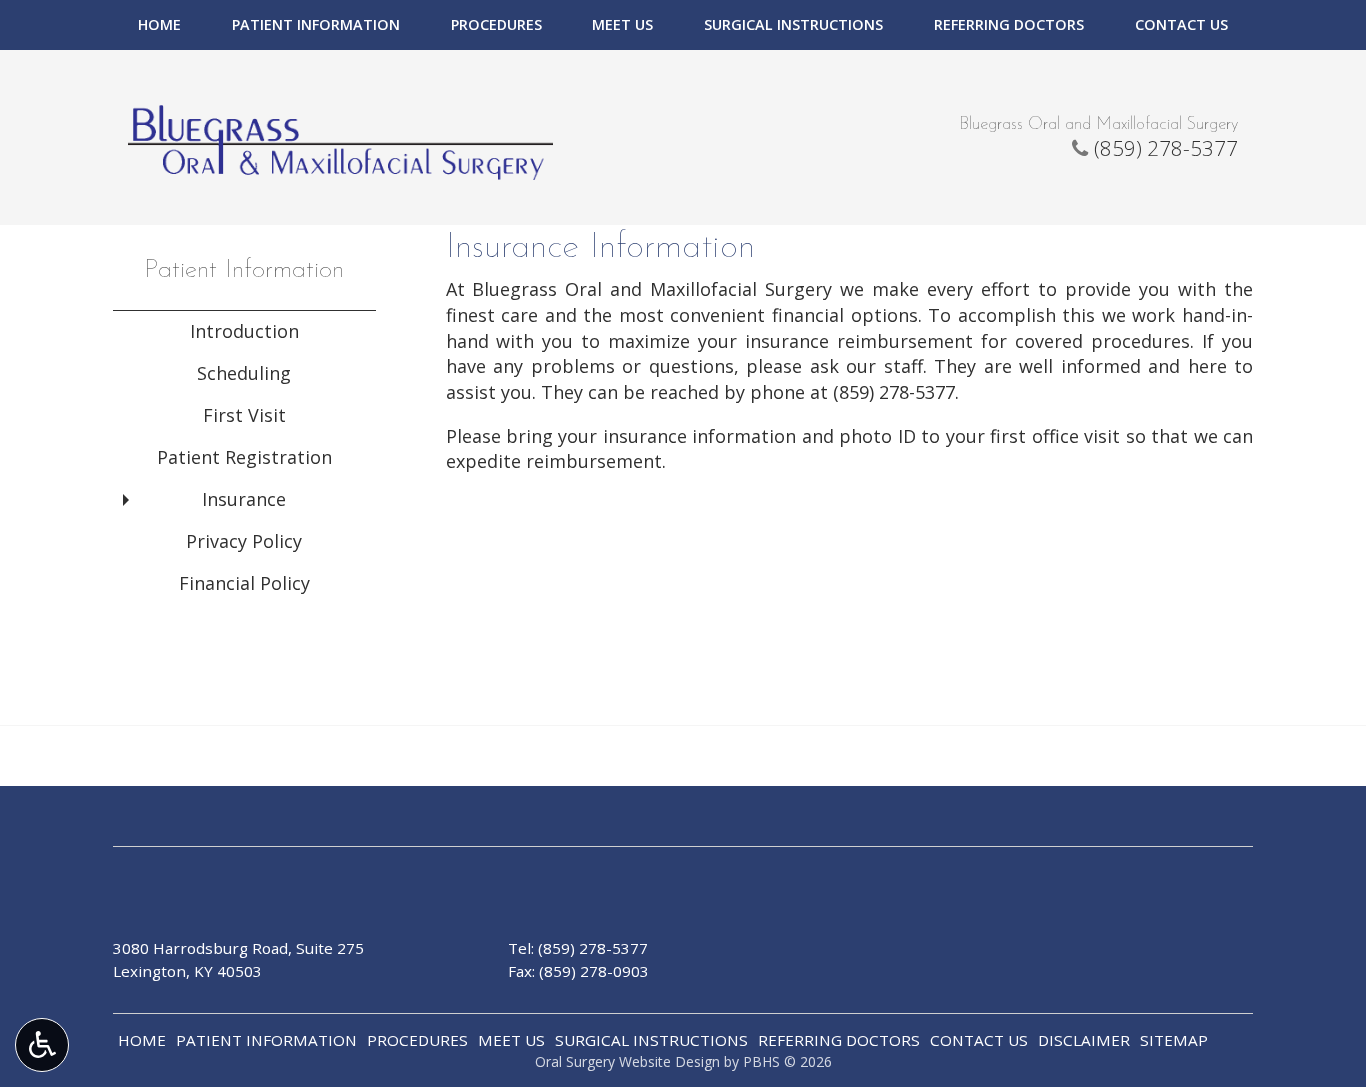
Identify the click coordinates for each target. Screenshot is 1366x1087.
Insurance (244, 499)
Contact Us (1181, 25)
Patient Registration (244, 457)
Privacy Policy (244, 541)
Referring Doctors (1009, 25)
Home (159, 25)
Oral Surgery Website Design (627, 1061)
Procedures (496, 25)
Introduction (244, 331)
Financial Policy (244, 583)
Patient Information (316, 25)
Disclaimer (1084, 1040)
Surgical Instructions (793, 25)
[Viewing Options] (42, 1045)
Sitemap (1174, 1040)
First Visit (244, 415)
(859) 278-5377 (1166, 148)
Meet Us (622, 25)
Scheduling (244, 373)
